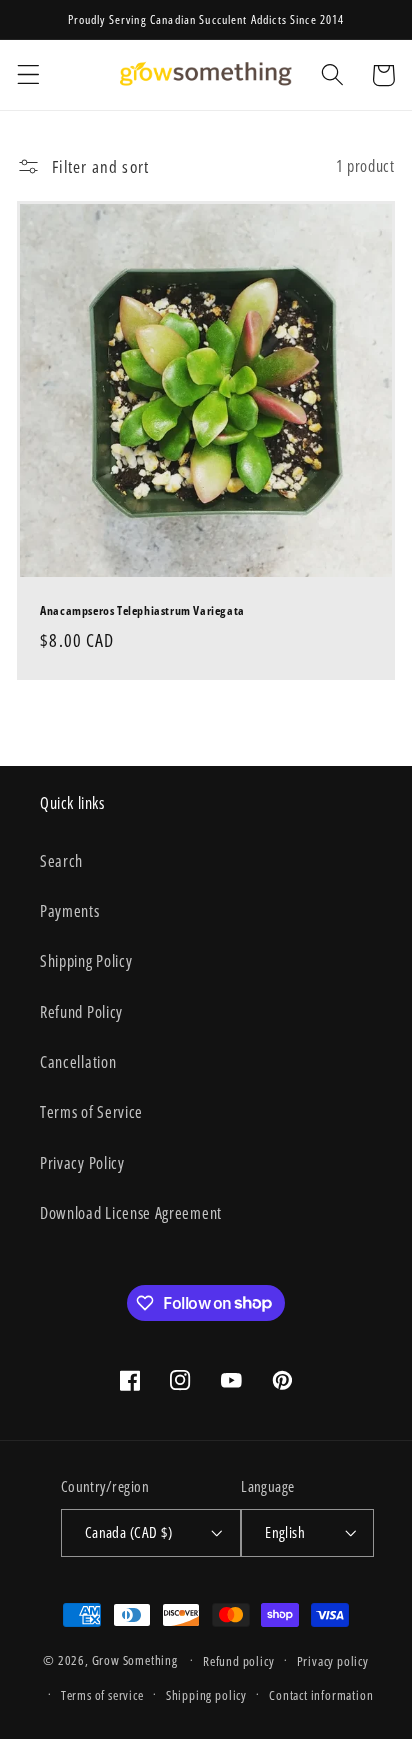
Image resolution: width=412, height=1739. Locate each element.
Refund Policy (81, 1012)
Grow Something (135, 1660)
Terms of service (102, 1695)
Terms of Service (91, 1112)
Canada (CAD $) (128, 1532)
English (285, 1532)
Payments (70, 911)
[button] (28, 75)
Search (61, 861)
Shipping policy (206, 1695)
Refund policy (238, 1661)
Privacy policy (333, 1661)
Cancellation (78, 1062)
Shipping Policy (86, 961)
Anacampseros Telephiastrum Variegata (142, 611)
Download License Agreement (131, 1213)
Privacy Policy (82, 1163)
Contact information (321, 1695)
